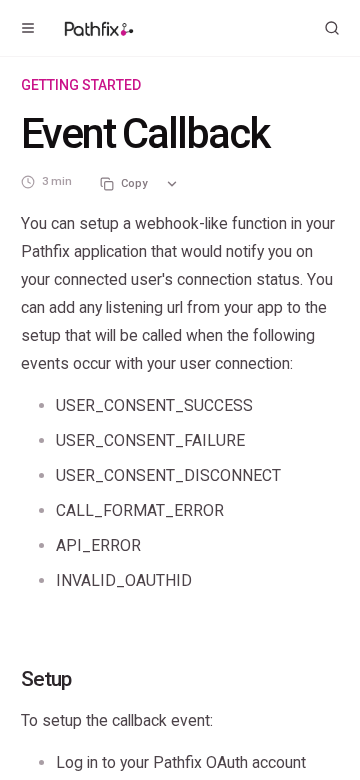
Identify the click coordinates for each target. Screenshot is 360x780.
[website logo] (99, 28)
